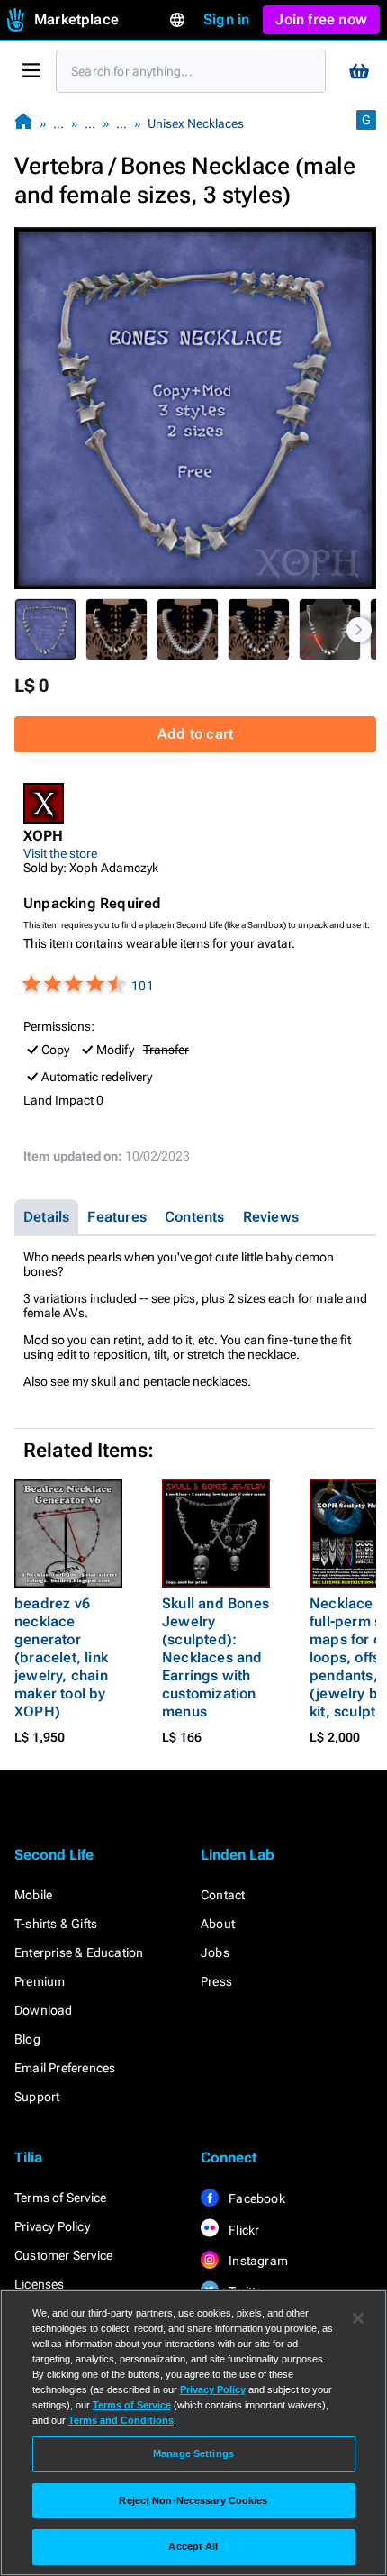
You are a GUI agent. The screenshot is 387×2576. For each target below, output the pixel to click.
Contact (223, 1895)
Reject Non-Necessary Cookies (193, 2500)
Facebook (256, 2198)
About (218, 1924)
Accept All (193, 2546)
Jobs (215, 1952)
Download (44, 2010)
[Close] (358, 2318)
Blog (27, 2039)
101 (143, 986)
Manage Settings (193, 2453)
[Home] (23, 123)
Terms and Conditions (121, 2420)
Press (216, 1981)
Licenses (40, 2284)
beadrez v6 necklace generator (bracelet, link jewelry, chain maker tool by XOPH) (61, 1657)
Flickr (243, 2230)
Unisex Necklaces (196, 123)
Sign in (226, 19)
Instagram (257, 2261)
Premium (40, 1981)
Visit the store (60, 853)
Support (37, 2097)
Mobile (33, 1895)
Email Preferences (65, 2068)
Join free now (321, 19)
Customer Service (63, 2255)
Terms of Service (60, 2198)
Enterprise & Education (79, 1952)
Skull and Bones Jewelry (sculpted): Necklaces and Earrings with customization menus (216, 1657)
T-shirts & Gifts (56, 1924)
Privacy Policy (52, 2226)
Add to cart (195, 734)
